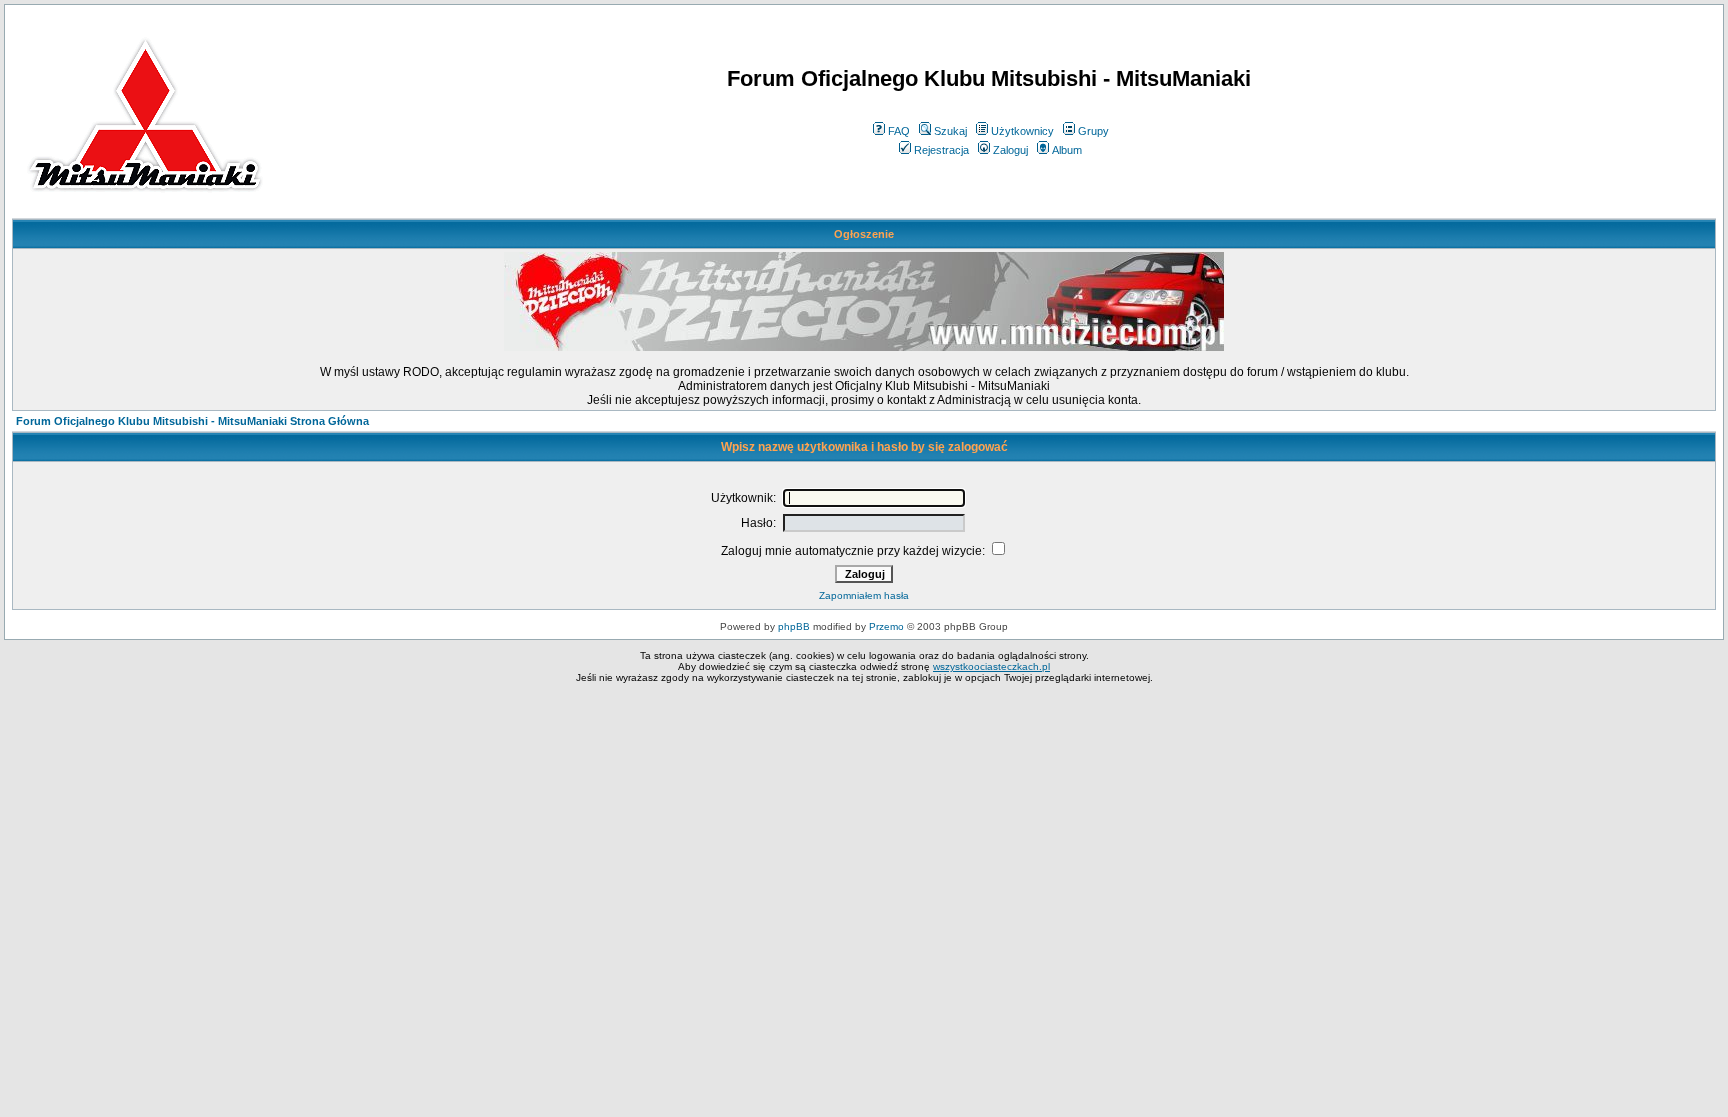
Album (1067, 150)
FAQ (899, 131)
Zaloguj (1010, 150)
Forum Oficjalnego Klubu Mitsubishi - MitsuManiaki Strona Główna (192, 421)
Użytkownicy (1022, 131)
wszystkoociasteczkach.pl (991, 666)
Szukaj (950, 131)
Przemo (886, 626)
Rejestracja (941, 150)
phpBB (794, 626)
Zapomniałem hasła (864, 595)
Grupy (1093, 131)
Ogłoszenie (864, 234)
